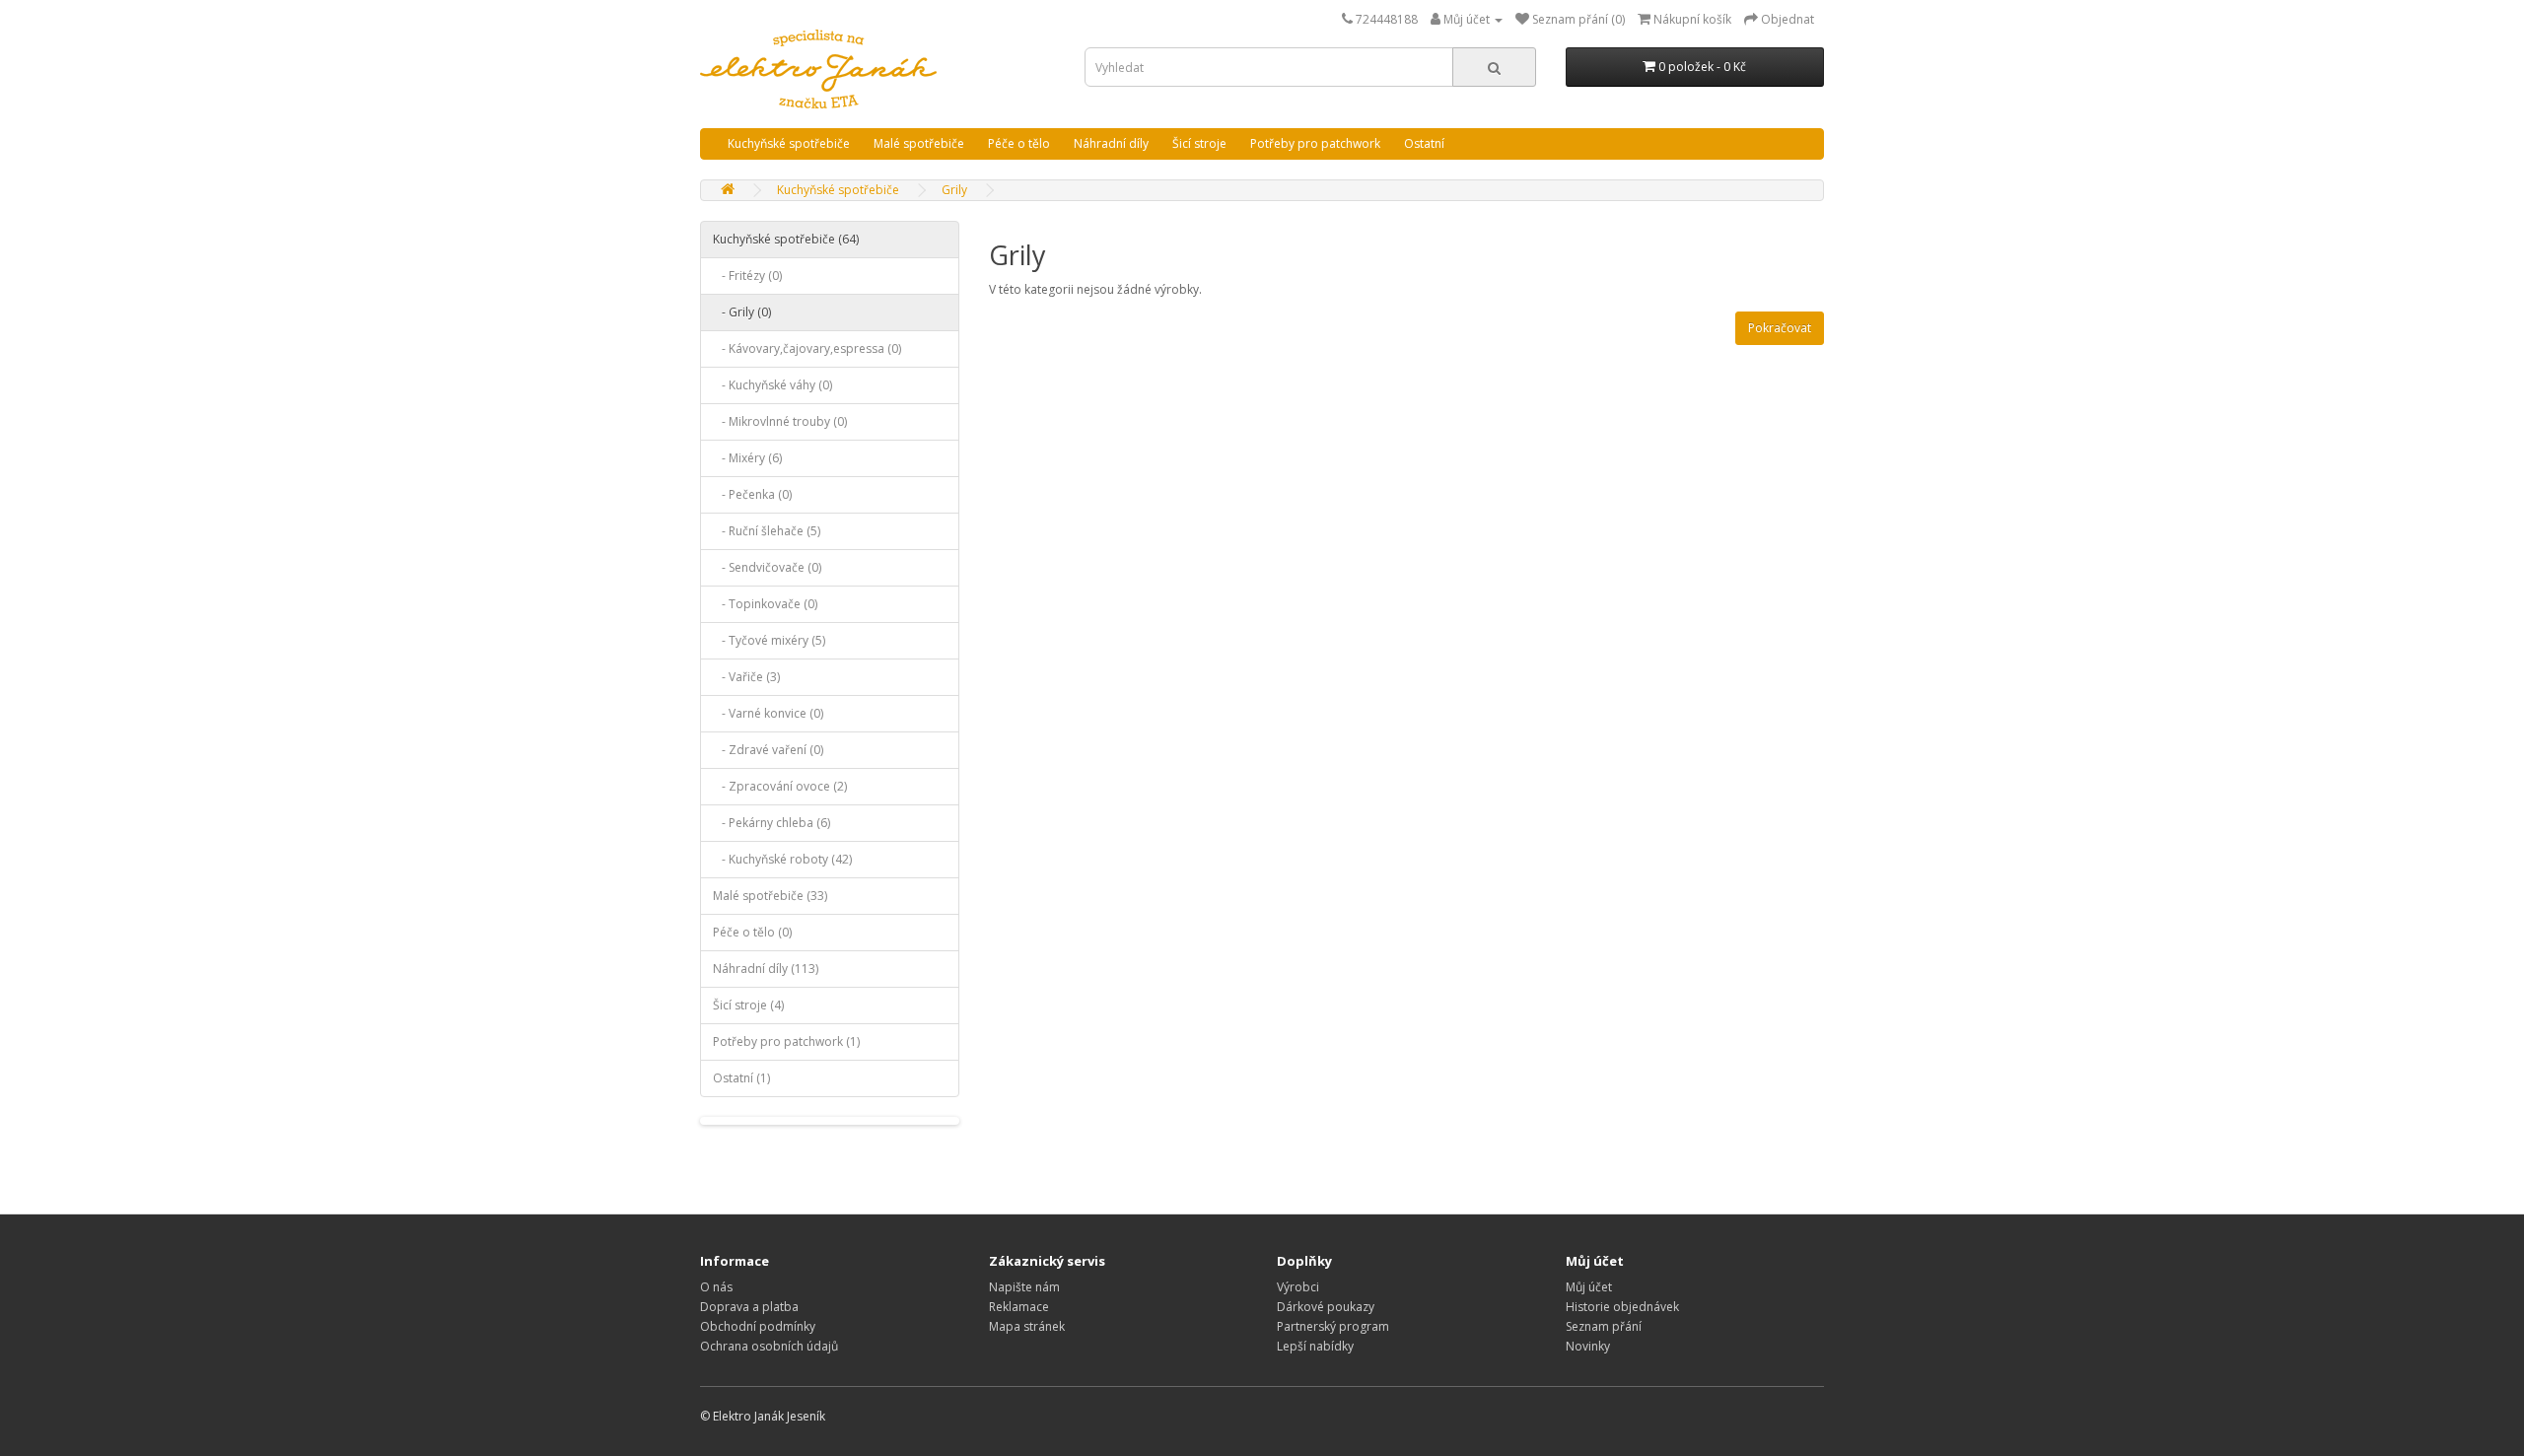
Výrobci (1298, 1287)
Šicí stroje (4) (748, 1005)
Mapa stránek (1027, 1326)
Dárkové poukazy (1326, 1307)
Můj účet (1589, 1287)
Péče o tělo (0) (752, 932)
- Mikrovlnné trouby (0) (780, 421)
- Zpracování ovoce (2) (780, 786)
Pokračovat (1780, 328)
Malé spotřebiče (919, 143)
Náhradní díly (1111, 143)
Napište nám (1024, 1287)
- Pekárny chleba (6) (771, 823)
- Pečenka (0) (752, 494)
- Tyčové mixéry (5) (769, 640)
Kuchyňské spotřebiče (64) (786, 239)
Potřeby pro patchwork (1315, 143)
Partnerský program (1333, 1326)
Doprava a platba (749, 1307)
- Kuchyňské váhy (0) (772, 385)
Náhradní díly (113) (766, 969)
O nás (716, 1287)
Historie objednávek (1622, 1307)
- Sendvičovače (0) (767, 567)
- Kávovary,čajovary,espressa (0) (807, 348)
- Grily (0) (742, 312)
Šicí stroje (1199, 143)
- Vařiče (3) (746, 677)
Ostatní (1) (741, 1078)
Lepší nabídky (1315, 1346)
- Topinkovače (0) (765, 604)
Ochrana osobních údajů (769, 1346)
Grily (954, 190)
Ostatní (1424, 143)
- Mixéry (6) (747, 458)
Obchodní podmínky (758, 1326)
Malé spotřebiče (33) (770, 896)
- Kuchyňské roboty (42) (782, 859)
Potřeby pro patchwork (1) (786, 1041)
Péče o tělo (1019, 143)
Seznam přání (1604, 1326)
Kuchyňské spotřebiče (789, 143)
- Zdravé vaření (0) (768, 750)
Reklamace (1019, 1307)
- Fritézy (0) (747, 276)
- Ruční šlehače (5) (767, 531)
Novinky (1588, 1346)
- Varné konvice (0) (768, 713)
